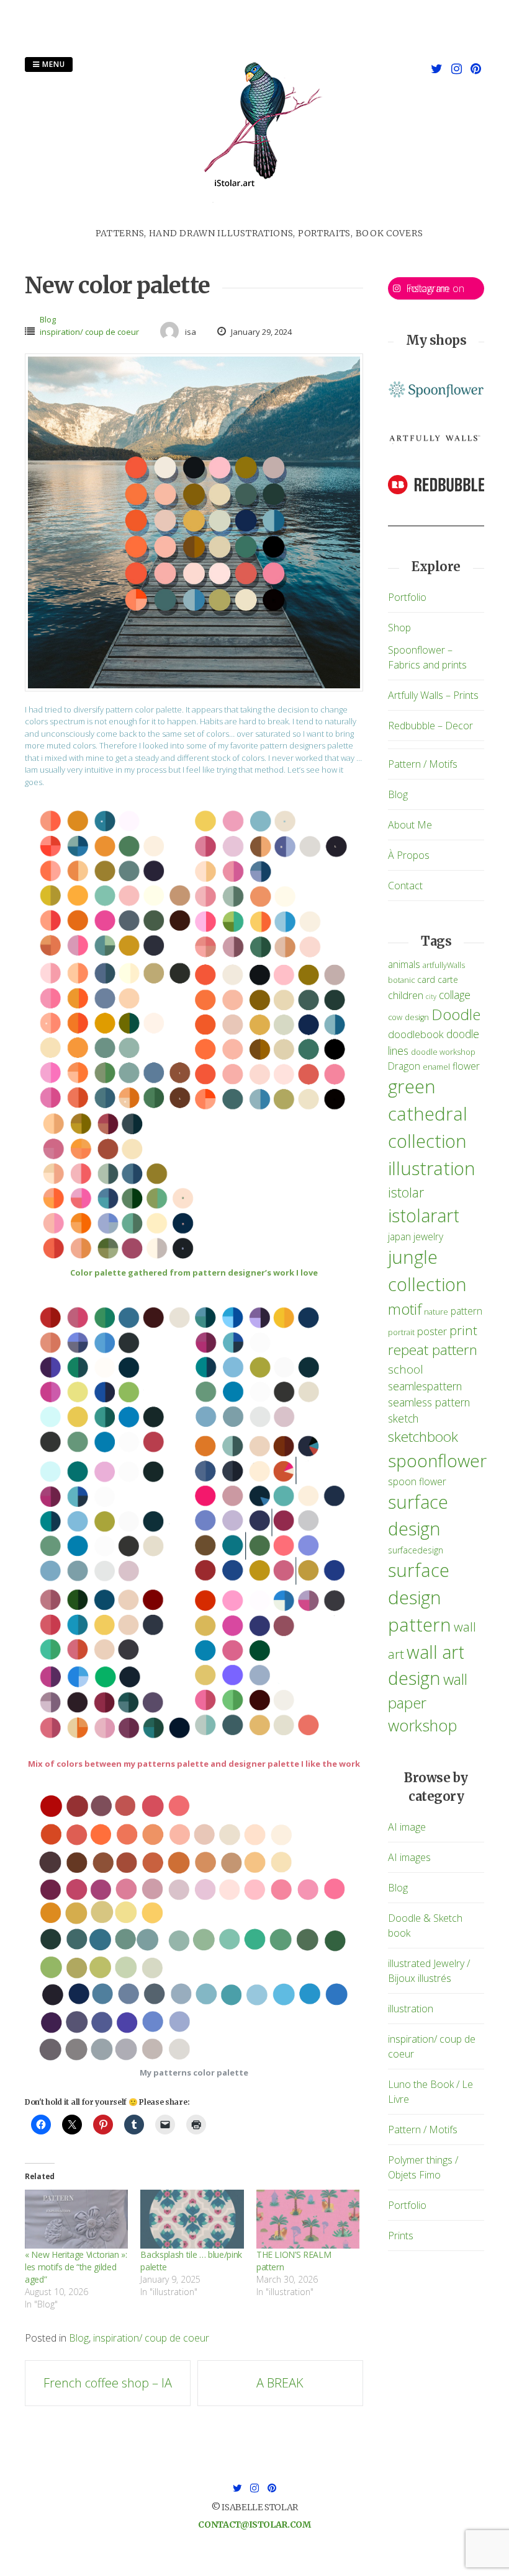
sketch (403, 1418)
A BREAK (280, 2383)
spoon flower (417, 1481)
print (463, 1330)
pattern (466, 1311)
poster (432, 1331)
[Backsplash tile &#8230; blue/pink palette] (192, 2219)
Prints (401, 2236)
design (417, 1017)
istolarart (424, 1215)
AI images (409, 1857)
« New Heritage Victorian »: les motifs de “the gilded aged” (76, 2267)
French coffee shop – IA (108, 2383)
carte (448, 979)
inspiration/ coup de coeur (89, 332)
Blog (48, 319)
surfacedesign (416, 1550)
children (406, 995)
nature (436, 1312)
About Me (410, 825)
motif (405, 1309)
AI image (407, 1827)
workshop (422, 1725)
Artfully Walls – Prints (433, 695)
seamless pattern (429, 1402)
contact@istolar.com (254, 2525)
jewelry (428, 1237)
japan (399, 1237)
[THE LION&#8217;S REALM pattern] (308, 2219)
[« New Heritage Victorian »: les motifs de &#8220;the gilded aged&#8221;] (76, 2219)
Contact (405, 886)
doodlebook (416, 1034)
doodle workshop (443, 1052)
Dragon (404, 1066)
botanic (401, 980)
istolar (406, 1192)
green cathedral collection (428, 1114)
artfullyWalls (444, 965)
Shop (399, 628)
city (431, 997)
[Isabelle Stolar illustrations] (259, 220)
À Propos (409, 855)
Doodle (456, 1014)
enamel (436, 1067)
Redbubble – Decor (430, 726)
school (406, 1369)
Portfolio (407, 597)
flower (466, 1066)
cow (395, 1017)
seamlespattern (425, 1386)
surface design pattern (420, 1597)
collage (455, 995)
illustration (432, 1168)
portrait (401, 1332)
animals (404, 964)
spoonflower (437, 1460)
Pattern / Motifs (423, 764)
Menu (52, 64)
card (426, 979)
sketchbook (423, 1437)
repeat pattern (433, 1350)
